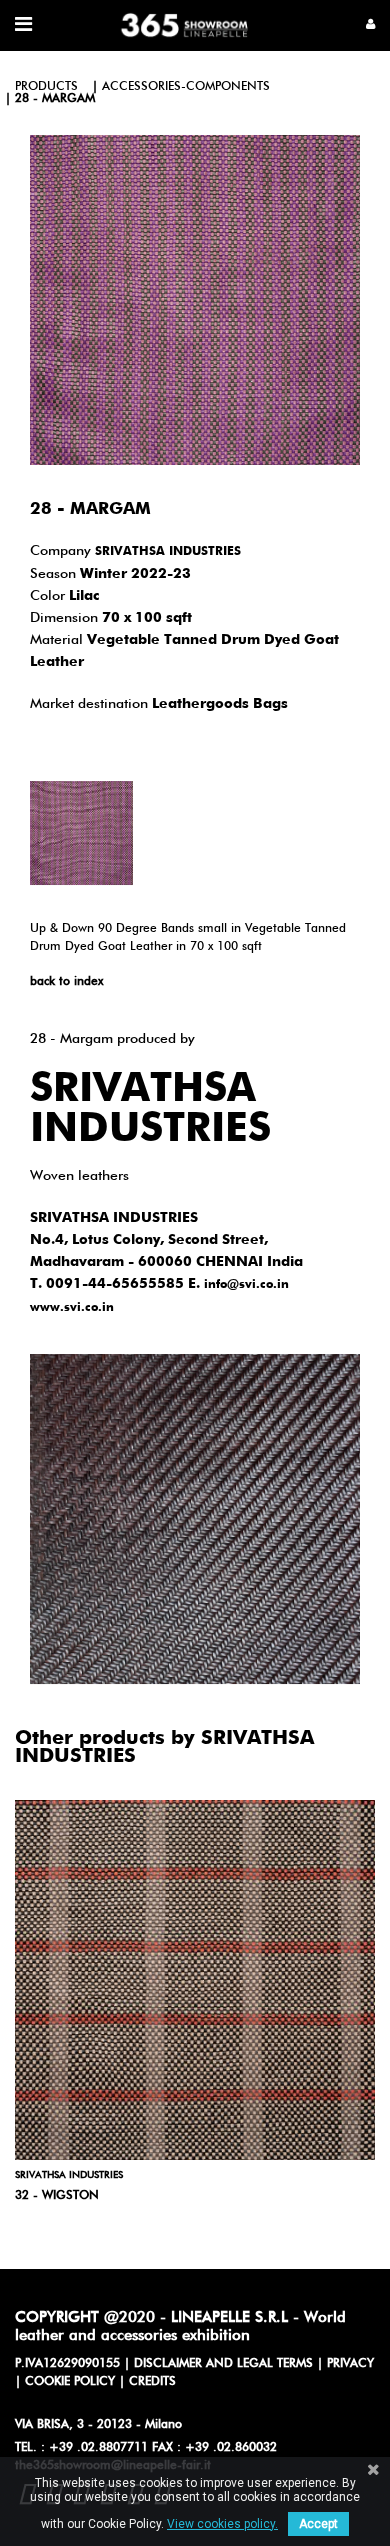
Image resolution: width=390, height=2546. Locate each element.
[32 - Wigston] (195, 1980)
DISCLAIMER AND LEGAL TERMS (223, 2364)
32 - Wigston (57, 2196)
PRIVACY (350, 2364)
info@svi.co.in (246, 1285)
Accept (318, 2524)
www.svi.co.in (72, 1308)
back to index (66, 982)
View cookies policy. (222, 2524)
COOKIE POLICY (70, 2382)
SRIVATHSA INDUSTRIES (168, 552)
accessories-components (186, 87)
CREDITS (152, 2382)
